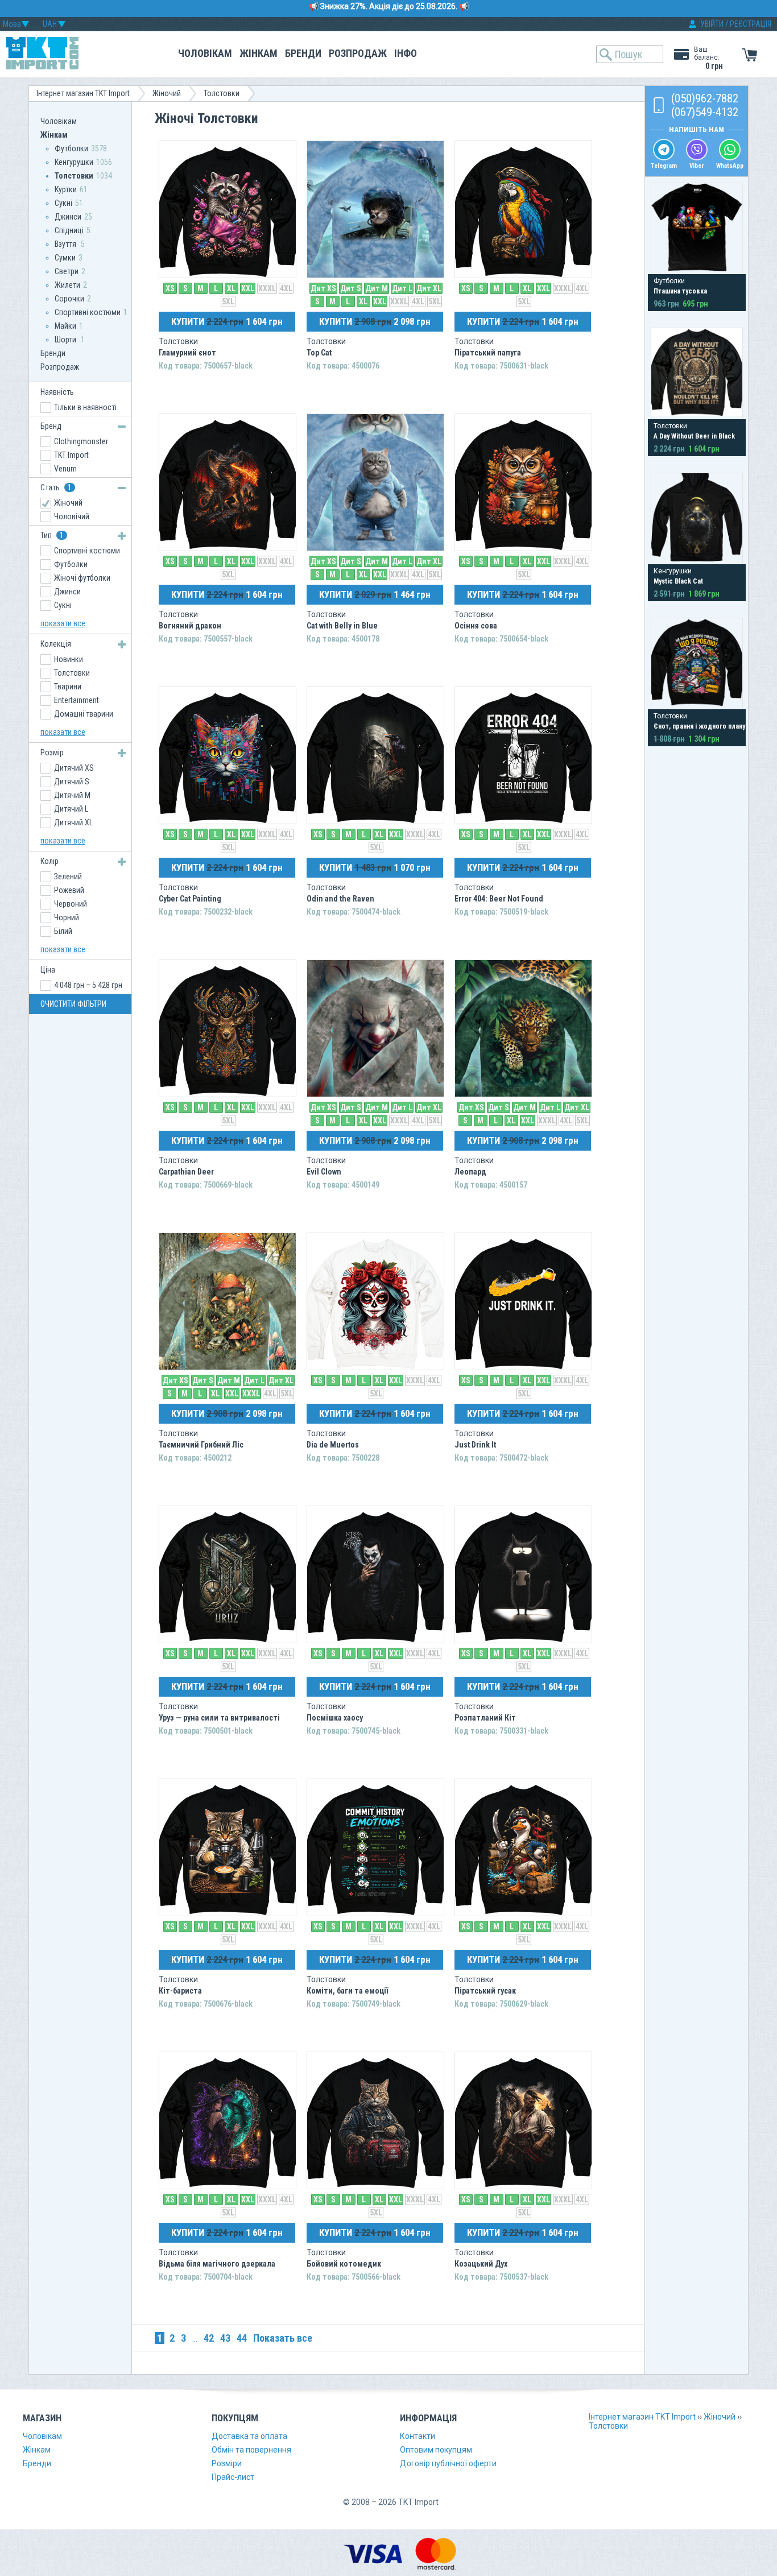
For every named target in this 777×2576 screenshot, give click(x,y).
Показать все (283, 2338)
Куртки (66, 189)
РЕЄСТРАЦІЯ (751, 24)
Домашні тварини (84, 714)
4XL (286, 288)
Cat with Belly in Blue (342, 626)
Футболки (71, 148)
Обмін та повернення (251, 2450)
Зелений (68, 876)
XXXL (267, 288)
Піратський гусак (485, 1991)
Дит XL (429, 288)
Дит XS (323, 288)
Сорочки (69, 299)
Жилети (67, 285)
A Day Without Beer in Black (694, 436)
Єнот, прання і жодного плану (699, 726)
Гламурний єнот (187, 353)
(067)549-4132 (705, 112)
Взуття (66, 244)
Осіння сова (476, 626)
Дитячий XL (73, 822)
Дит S (351, 288)
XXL (248, 288)
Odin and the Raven (340, 899)
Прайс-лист (233, 2477)
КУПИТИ (227, 321)
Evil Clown (324, 1172)
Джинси (68, 217)
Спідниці (69, 230)
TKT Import (71, 455)
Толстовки (222, 93)
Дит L (402, 288)
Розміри (227, 2463)
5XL (228, 301)
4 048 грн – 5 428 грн (88, 985)
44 (242, 2338)
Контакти (418, 2436)
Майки (65, 326)
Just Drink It (475, 1445)
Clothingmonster (81, 441)
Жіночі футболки (82, 578)
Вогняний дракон (190, 626)
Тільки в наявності (85, 407)
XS (170, 288)
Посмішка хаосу (335, 1718)
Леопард (470, 1172)
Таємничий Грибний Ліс (201, 1445)
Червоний (71, 904)
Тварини (68, 687)
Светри (67, 271)
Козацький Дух (481, 2264)
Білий (63, 931)
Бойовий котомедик (344, 2264)
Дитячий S (72, 782)
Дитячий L (71, 809)
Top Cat (319, 353)
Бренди (303, 53)
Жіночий (167, 93)
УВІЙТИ (712, 24)
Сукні (63, 203)
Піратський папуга (488, 353)
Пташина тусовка (680, 291)
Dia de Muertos (333, 1445)
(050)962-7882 (705, 98)
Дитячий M (72, 795)
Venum (65, 469)
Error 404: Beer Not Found (499, 899)
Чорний (67, 917)
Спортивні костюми (88, 312)
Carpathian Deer (186, 1172)
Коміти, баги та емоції (347, 1991)
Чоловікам (205, 53)
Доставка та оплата (249, 2436)
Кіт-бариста (180, 1991)
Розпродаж (358, 53)
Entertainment (77, 700)
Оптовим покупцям (436, 2450)
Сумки (65, 258)
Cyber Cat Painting (190, 899)
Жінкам (259, 53)
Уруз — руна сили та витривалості (219, 1718)
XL (231, 288)
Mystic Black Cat (678, 581)
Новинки (69, 659)
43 (225, 2338)
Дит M (377, 288)
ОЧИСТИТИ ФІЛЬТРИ (73, 1004)
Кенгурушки (74, 162)
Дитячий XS (74, 768)
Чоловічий (72, 516)
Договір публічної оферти (448, 2463)
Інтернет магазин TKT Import (83, 93)
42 (209, 2338)
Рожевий (69, 890)
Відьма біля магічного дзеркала (217, 2264)
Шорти (66, 340)
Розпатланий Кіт (485, 1718)
